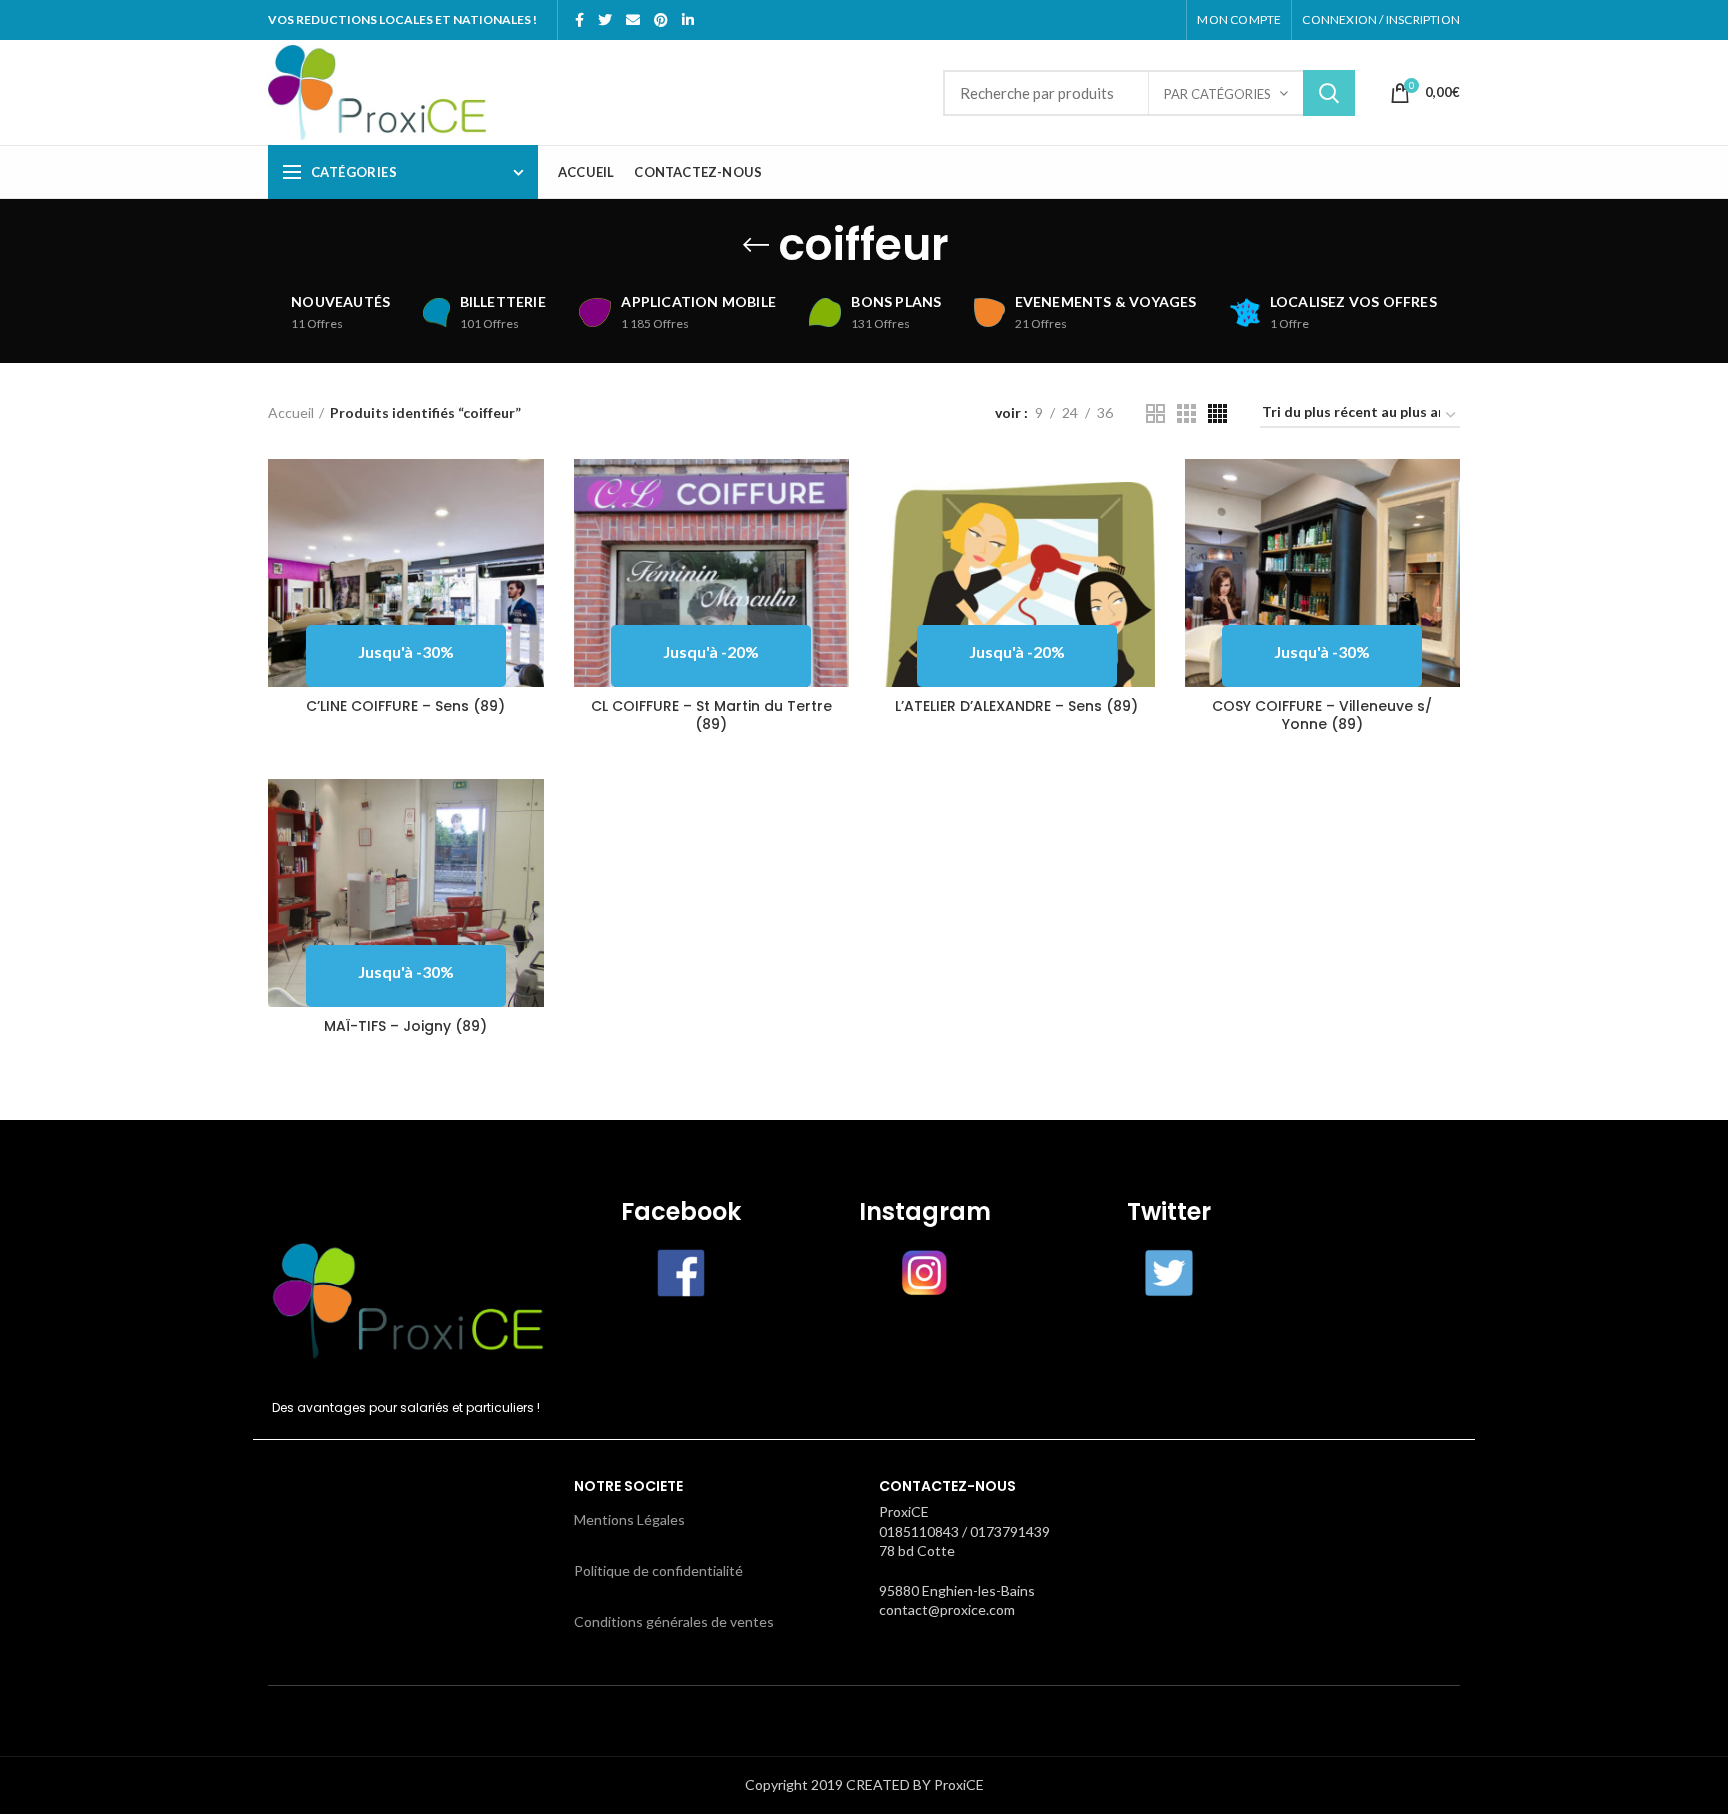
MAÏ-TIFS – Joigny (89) (405, 1026)
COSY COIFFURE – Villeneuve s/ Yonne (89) (1322, 715)
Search (1329, 93)
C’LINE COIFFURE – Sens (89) (405, 706)
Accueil (291, 412)
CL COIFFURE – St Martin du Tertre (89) (711, 715)
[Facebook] (579, 20)
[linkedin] (688, 20)
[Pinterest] (661, 20)
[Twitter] (605, 20)
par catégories (1217, 94)
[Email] (633, 20)
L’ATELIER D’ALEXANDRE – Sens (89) (1016, 706)
